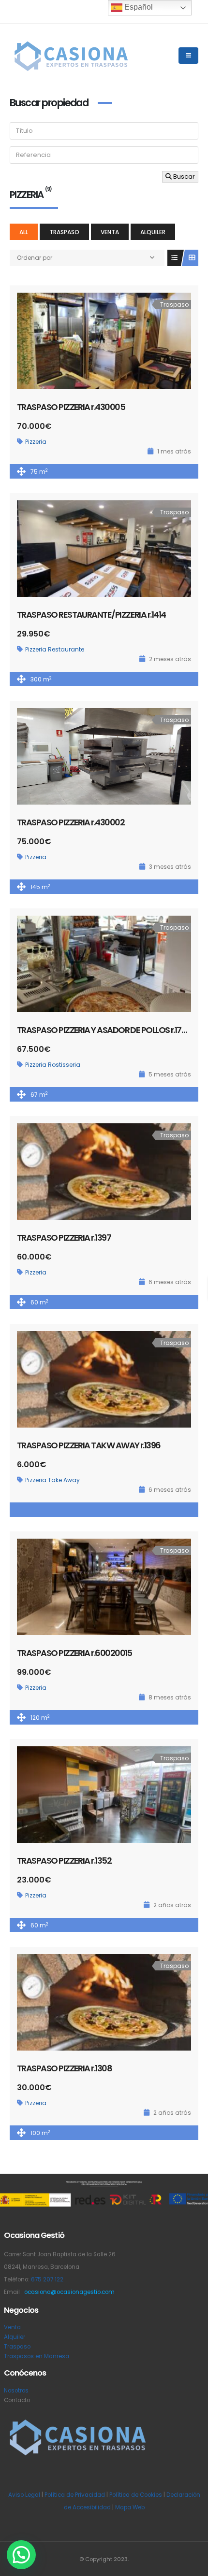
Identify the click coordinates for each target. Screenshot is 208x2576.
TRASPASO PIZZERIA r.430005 (71, 407)
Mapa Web (130, 2507)
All (24, 232)
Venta (110, 232)
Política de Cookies (136, 2495)
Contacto (17, 2400)
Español (138, 7)
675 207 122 (47, 2279)
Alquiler (153, 232)
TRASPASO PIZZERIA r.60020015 (74, 1653)
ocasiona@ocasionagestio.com (69, 2292)
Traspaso (64, 232)
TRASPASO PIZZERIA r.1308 (64, 2068)
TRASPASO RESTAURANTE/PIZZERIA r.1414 (91, 615)
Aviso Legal (24, 2495)
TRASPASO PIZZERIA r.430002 (71, 822)
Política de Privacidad (75, 2495)
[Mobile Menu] (188, 56)
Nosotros (16, 2391)
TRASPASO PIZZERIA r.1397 (64, 1238)
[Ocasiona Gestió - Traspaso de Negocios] (70, 56)
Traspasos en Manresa (37, 2356)
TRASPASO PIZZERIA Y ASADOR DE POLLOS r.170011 (106, 1030)
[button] (21, 2555)
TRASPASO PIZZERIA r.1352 (64, 1861)
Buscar (183, 177)
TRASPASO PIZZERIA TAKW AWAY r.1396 (89, 1445)
